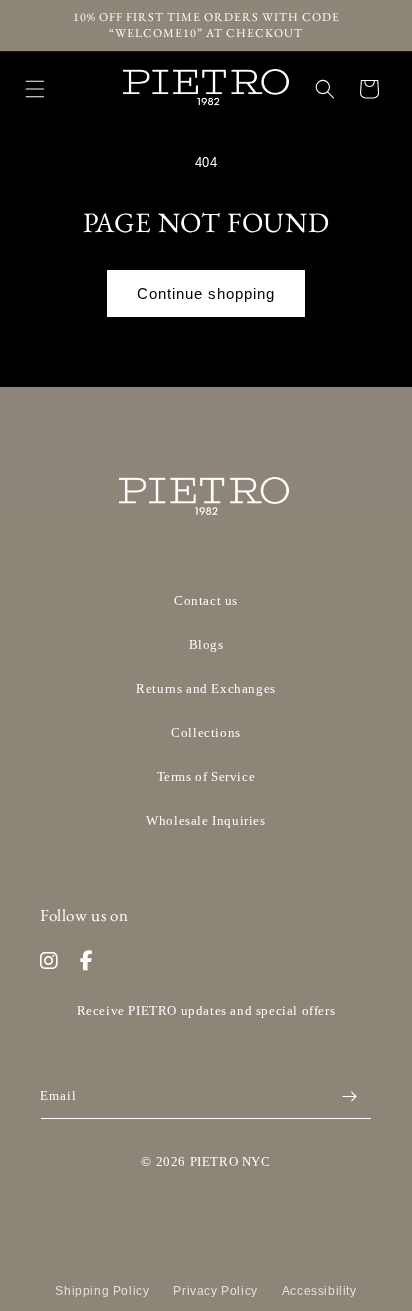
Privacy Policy (215, 1291)
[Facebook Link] (87, 961)
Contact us (206, 600)
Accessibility (319, 1291)
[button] (35, 89)
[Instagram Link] (49, 961)
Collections (206, 732)
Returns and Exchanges (206, 688)
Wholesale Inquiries (205, 820)
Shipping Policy (102, 1291)
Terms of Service (206, 776)
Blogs (206, 644)
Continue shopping (206, 293)
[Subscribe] (349, 1096)
